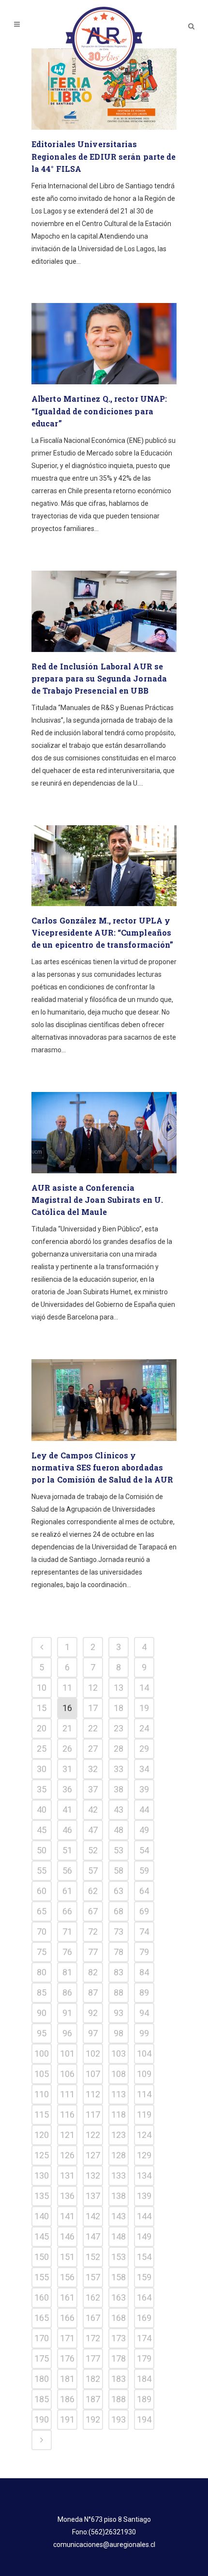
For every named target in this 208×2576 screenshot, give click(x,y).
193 (119, 2419)
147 (93, 2236)
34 (144, 1769)
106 (67, 2074)
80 (42, 1972)
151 (67, 2257)
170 (42, 2338)
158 (119, 2277)
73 (119, 1932)
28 (119, 1749)
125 (42, 2155)
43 (119, 1810)
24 (144, 1728)
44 (144, 1810)
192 (93, 2419)
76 (67, 1952)
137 (93, 2196)
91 (67, 2013)
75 (42, 1952)
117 (93, 2114)
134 (144, 2175)
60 (42, 1891)
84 (144, 1972)
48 (119, 1830)
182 (93, 2379)
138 (119, 2196)
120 (42, 2135)
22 (93, 1728)
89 (144, 1993)
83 (119, 1972)
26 (67, 1749)
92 (93, 2013)
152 (93, 2257)
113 (119, 2094)
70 (42, 1932)
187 (93, 2399)
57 (93, 1871)
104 (144, 2053)
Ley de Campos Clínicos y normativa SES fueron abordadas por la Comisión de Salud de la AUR (102, 1467)
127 (93, 2155)
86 (67, 1993)
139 (144, 2196)
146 (67, 2236)
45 (42, 1830)
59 (144, 1871)
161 (67, 2297)
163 (119, 2297)
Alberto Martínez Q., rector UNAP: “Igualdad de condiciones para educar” (99, 411)
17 (93, 1708)
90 (42, 2013)
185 (42, 2399)
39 (144, 1789)
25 (42, 1749)
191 (67, 2419)
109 (144, 2074)
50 (42, 1850)
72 (93, 1932)
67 (93, 1911)
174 (144, 2338)
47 (93, 1830)
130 (42, 2175)
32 (93, 1769)
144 (144, 2216)
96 (67, 2033)
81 (67, 1972)
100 (42, 2053)
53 (119, 1850)
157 (93, 2277)
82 (93, 1972)
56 (67, 1871)
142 (93, 2216)
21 (67, 1728)
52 (93, 1850)
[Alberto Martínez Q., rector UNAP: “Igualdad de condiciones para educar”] (104, 344)
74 (144, 1932)
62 (93, 1891)
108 (119, 2074)
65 (42, 1911)
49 (144, 1830)
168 (119, 2318)
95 (42, 2033)
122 (93, 2135)
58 (119, 1871)
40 (42, 1810)
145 (42, 2236)
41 (67, 1810)
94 (144, 2013)
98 (119, 2033)
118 (119, 2114)
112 (93, 2094)
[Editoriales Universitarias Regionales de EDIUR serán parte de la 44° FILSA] (104, 89)
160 (42, 2297)
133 (119, 2175)
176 (67, 2358)
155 (42, 2277)
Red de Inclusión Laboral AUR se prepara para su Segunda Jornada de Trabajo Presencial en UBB (99, 678)
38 (119, 1789)
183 (119, 2379)
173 (119, 2338)
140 (42, 2216)
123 (119, 2135)
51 (67, 1850)
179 (144, 2358)
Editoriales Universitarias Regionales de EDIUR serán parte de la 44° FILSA (104, 156)
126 (67, 2155)
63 (119, 1891)
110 (42, 2094)
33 (119, 1769)
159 (144, 2277)
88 (119, 1993)
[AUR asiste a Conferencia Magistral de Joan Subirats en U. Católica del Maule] (104, 1133)
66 (67, 1911)
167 (93, 2318)
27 (93, 1749)
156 (67, 2277)
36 (67, 1789)
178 (119, 2358)
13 (119, 1688)
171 (67, 2338)
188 (119, 2399)
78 (119, 1952)
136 (67, 2196)
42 (93, 1810)
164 (144, 2297)
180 (42, 2379)
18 (119, 1708)
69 (144, 1911)
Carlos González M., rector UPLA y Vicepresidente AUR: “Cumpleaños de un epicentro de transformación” (102, 932)
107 (93, 2074)
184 (144, 2379)
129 (144, 2155)
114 (144, 2094)
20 (42, 1728)
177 (93, 2358)
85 (42, 1993)
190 (42, 2419)
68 (119, 1911)
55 (42, 1871)
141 (67, 2216)
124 (144, 2135)
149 (144, 2236)
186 (67, 2399)
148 (119, 2236)
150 (42, 2257)
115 (42, 2114)
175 (42, 2358)
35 (42, 1789)
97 (93, 2033)
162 (93, 2297)
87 (93, 1993)
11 (67, 1688)
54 (144, 1850)
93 (119, 2013)
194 (144, 2419)
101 (67, 2053)
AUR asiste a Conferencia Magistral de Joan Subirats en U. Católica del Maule (97, 1200)
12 (93, 1688)
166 (67, 2318)
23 (119, 1728)
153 (119, 2257)
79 (144, 1952)
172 (93, 2338)
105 (42, 2074)
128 (119, 2155)
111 (67, 2094)
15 (42, 1708)
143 (119, 2216)
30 (42, 1769)
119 (144, 2114)
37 (93, 1789)
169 (144, 2318)
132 (93, 2175)
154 (144, 2257)
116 (67, 2114)
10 (42, 1688)
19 (144, 1708)
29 (144, 1749)
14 (144, 1688)
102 (93, 2053)
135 (42, 2196)
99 (144, 2033)
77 (93, 1952)
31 (67, 1769)
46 (67, 1830)
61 (67, 1891)
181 (67, 2379)
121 (67, 2135)
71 (67, 1932)
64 (144, 1891)
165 (42, 2318)
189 (144, 2399)
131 (67, 2175)
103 (119, 2053)
